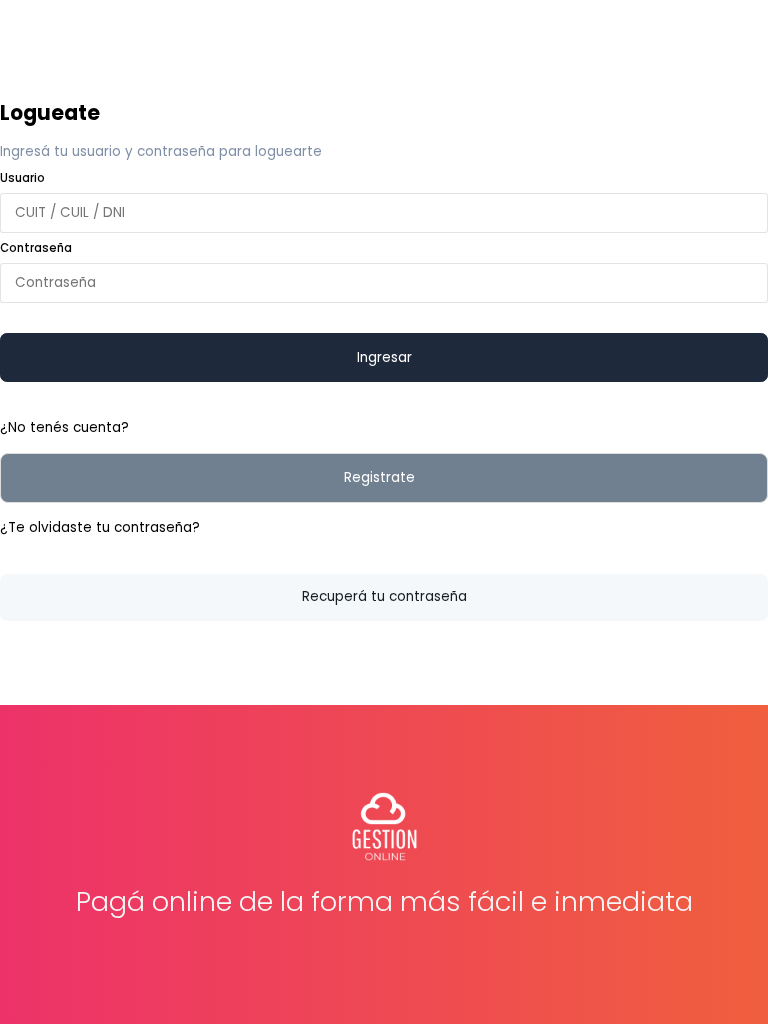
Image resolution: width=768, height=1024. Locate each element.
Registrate (379, 477)
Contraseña (36, 248)
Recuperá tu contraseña (384, 596)
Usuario (22, 178)
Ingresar (384, 357)
